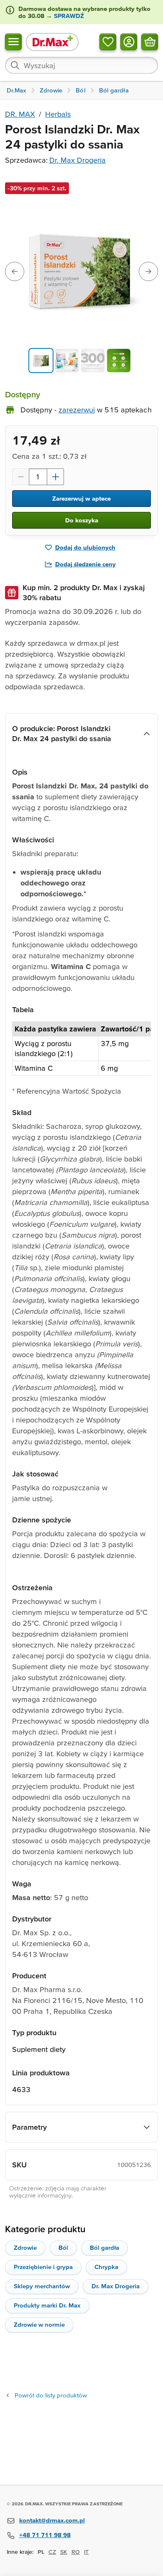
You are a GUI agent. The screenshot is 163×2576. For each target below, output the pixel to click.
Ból (63, 2247)
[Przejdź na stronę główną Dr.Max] (52, 42)
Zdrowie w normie (39, 2324)
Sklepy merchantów (42, 2286)
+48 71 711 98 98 (45, 2535)
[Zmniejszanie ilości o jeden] (20, 477)
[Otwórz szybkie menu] (13, 41)
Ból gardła (104, 2247)
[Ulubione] (108, 41)
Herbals (58, 114)
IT (86, 2552)
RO (76, 2552)
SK (64, 2552)
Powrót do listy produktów (51, 2395)
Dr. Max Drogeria (78, 160)
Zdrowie (25, 2247)
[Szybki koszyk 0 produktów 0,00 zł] (150, 41)
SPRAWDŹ (68, 16)
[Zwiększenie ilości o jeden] (56, 477)
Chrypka (106, 2267)
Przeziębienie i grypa (43, 2267)
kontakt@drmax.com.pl (52, 2520)
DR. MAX (20, 114)
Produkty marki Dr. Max (47, 2305)
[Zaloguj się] (129, 41)
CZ (52, 2552)
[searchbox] (81, 65)
